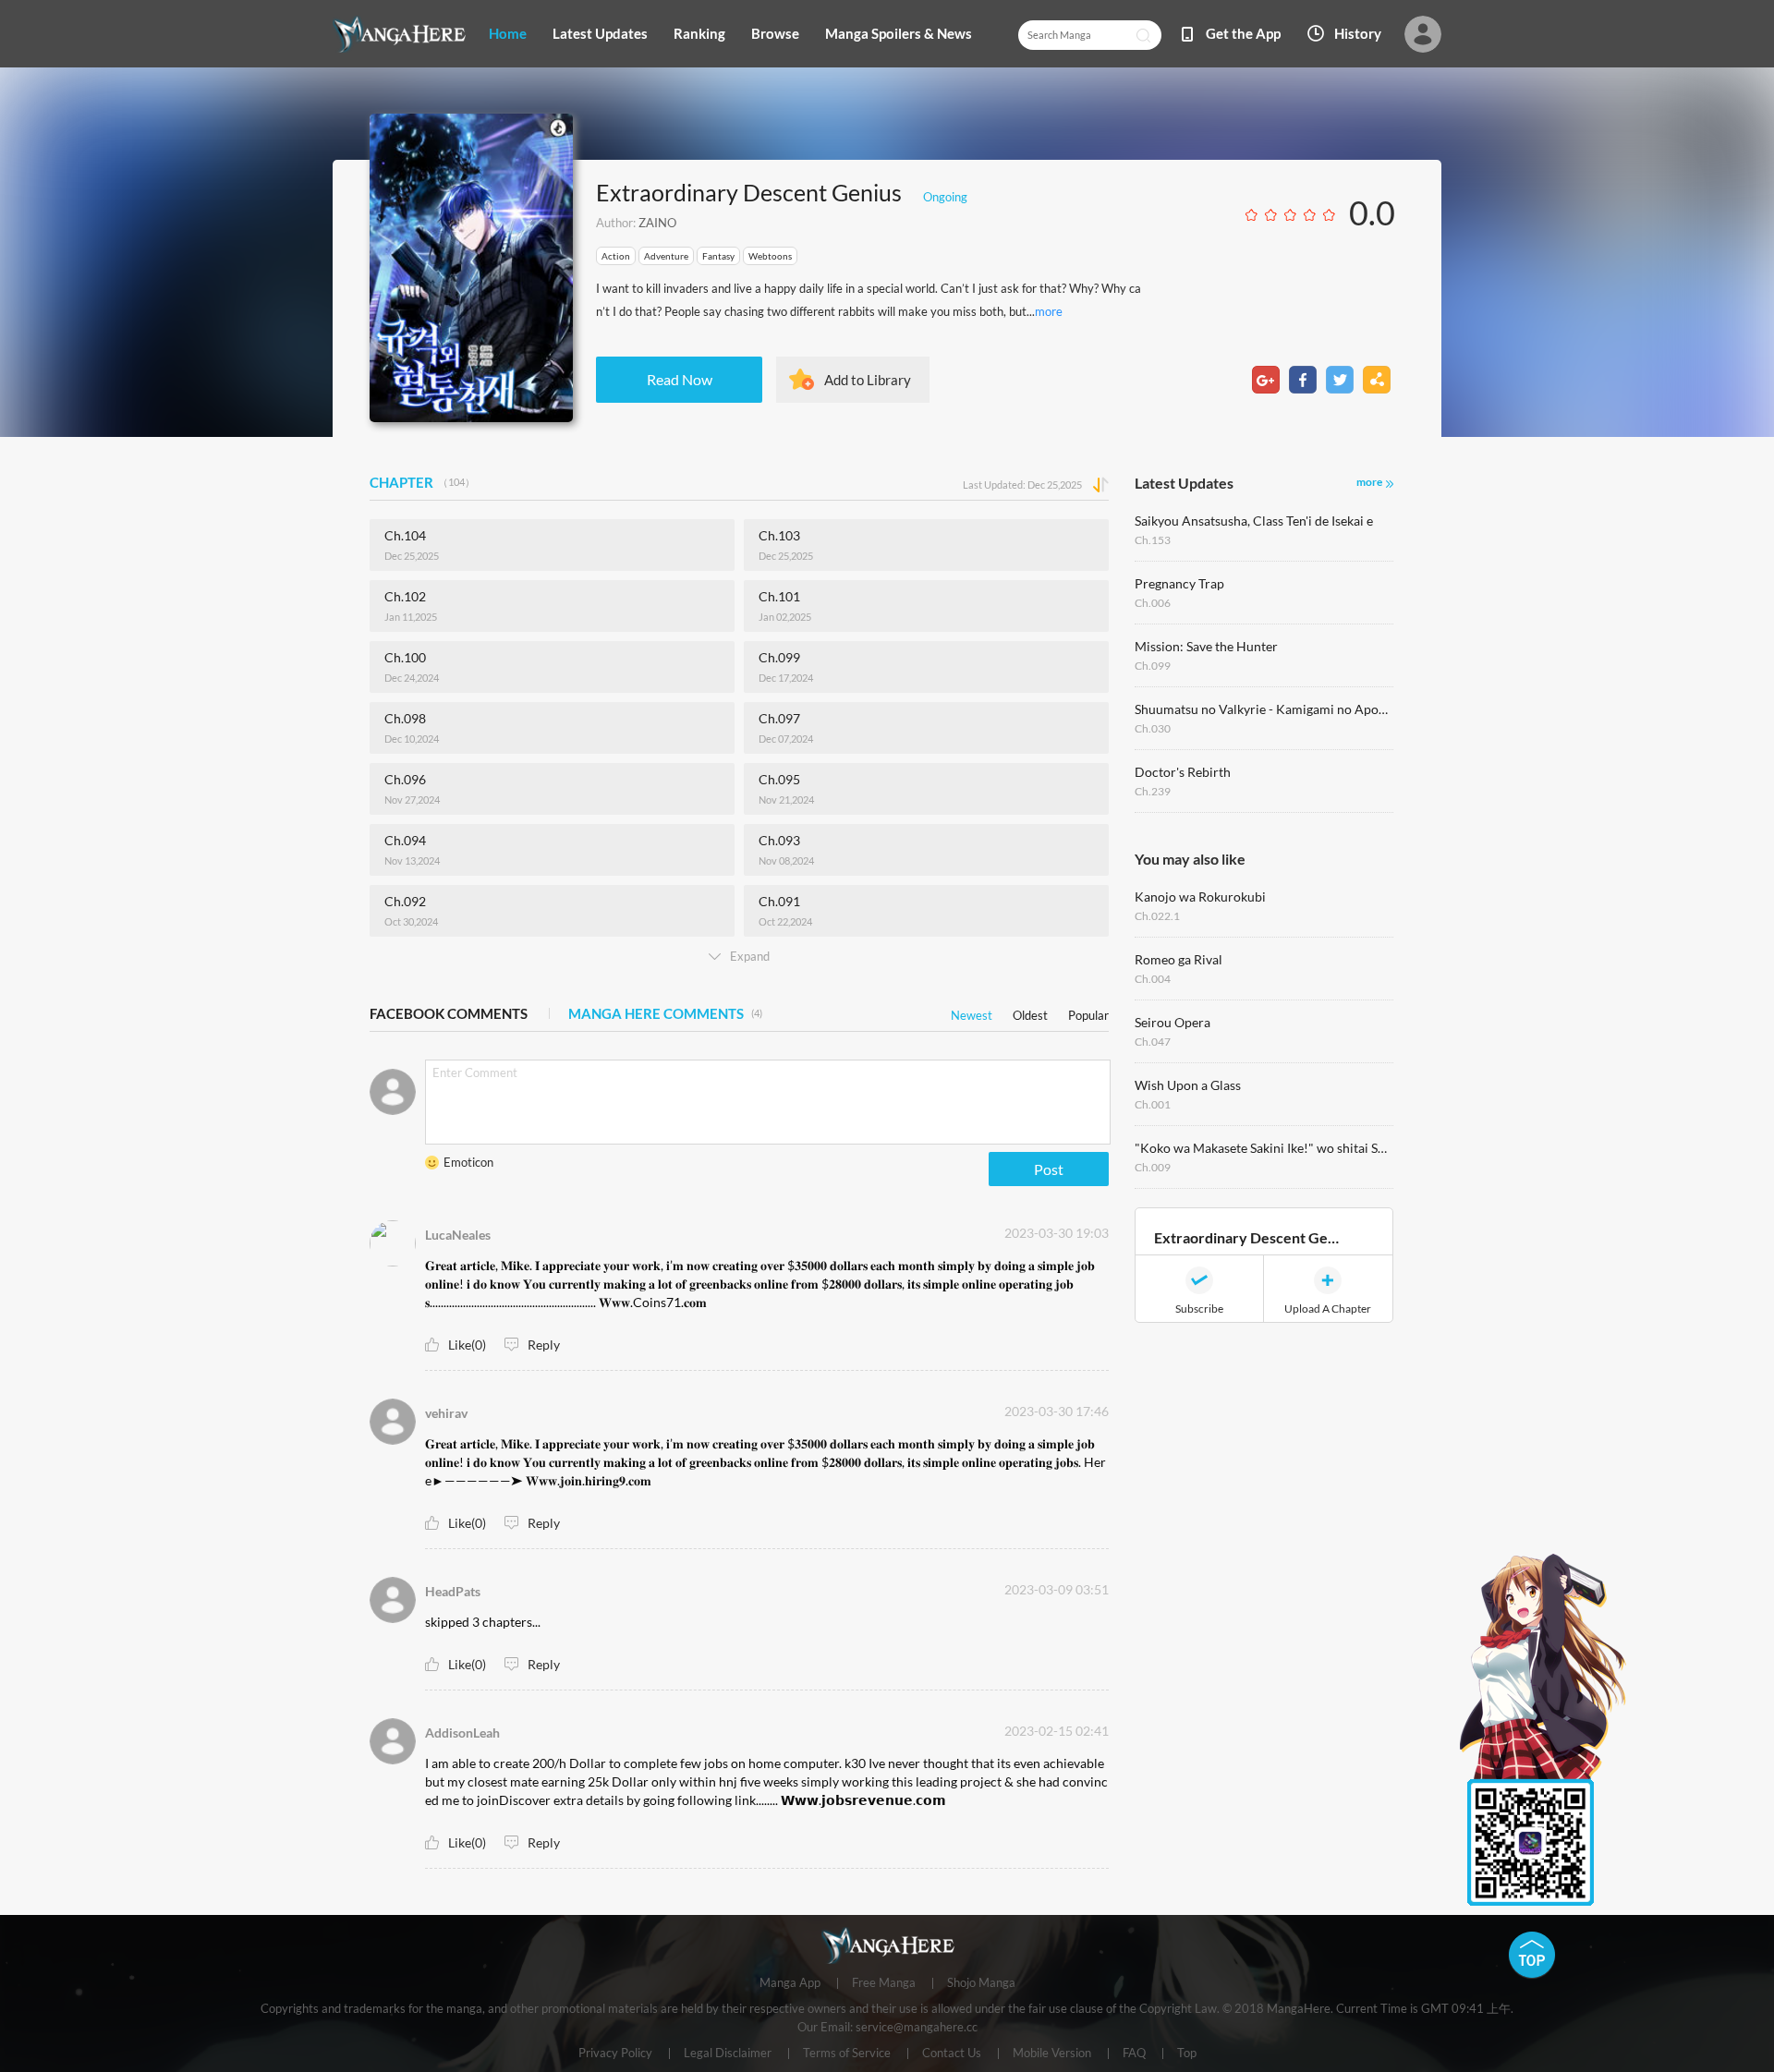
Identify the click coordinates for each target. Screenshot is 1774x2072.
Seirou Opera (1173, 1022)
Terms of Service (847, 2054)
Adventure (666, 256)
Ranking (699, 33)
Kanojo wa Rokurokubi (1200, 897)
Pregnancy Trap (1179, 583)
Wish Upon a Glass (1188, 1085)
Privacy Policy (615, 2054)
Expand (750, 956)
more (1049, 311)
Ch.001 (1153, 1104)
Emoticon (468, 1162)
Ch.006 (1153, 603)
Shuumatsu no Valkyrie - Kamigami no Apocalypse (1264, 709)
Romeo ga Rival (1179, 959)
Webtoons (770, 256)
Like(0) (467, 1345)
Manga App (790, 1983)
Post (1049, 1169)
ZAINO (657, 223)
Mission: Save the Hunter (1206, 646)
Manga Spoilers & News (899, 33)
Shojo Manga (981, 1983)
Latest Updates (600, 33)
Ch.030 (1153, 728)
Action (616, 256)
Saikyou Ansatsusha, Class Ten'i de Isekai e (1254, 521)
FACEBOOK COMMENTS (449, 1013)
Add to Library (868, 380)
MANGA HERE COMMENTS (665, 1013)
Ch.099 (1153, 666)
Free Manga (884, 1983)
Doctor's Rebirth (1183, 772)
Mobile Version (1052, 2054)
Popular (1088, 1012)
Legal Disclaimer (728, 2054)
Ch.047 (1153, 1042)
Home (508, 33)
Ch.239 (1153, 791)
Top (1187, 2054)
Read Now (680, 379)
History (1358, 33)
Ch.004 (1153, 979)
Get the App (1243, 33)
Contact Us (952, 2054)
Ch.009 (1153, 1167)
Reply (544, 1345)
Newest (972, 1012)
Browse (775, 33)
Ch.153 (1153, 540)
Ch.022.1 (1157, 916)
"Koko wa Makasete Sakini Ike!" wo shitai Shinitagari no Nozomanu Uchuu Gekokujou (1264, 1148)
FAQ (1134, 2054)
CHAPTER (422, 482)
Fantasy (718, 256)
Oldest (1030, 1012)
